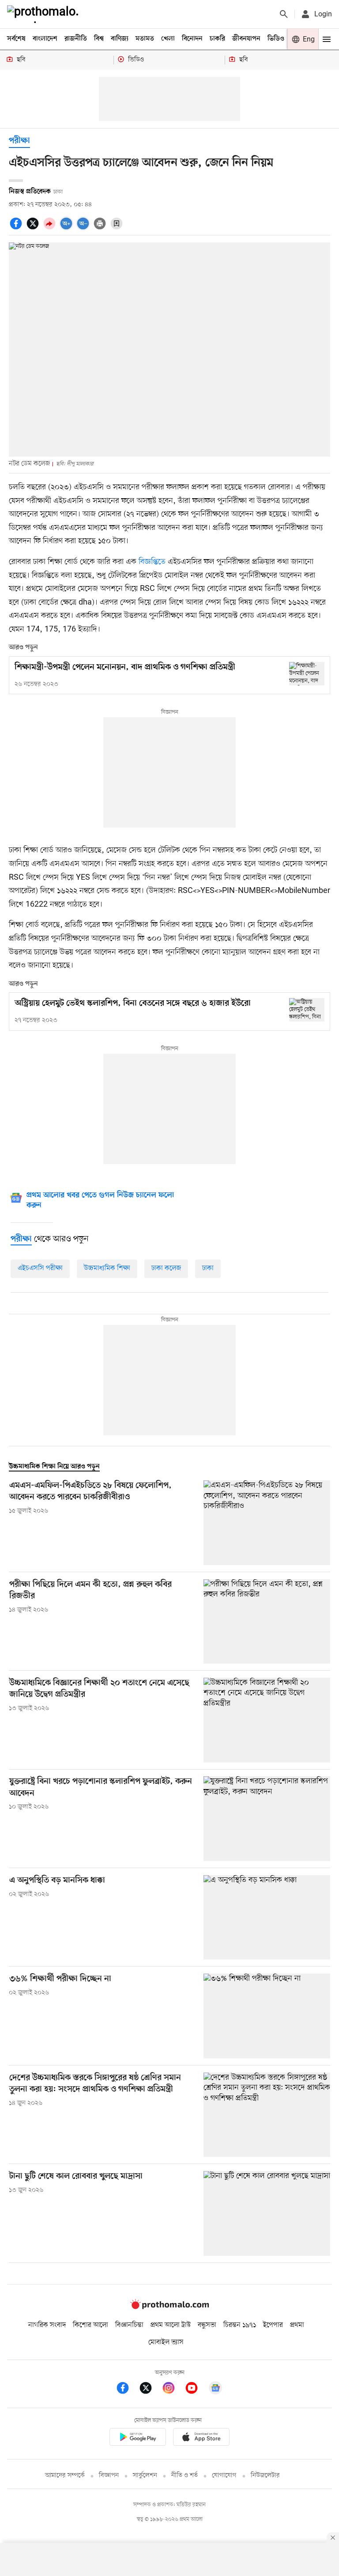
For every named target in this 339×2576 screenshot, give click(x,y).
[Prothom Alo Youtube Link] (196, 2389)
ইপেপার (273, 2325)
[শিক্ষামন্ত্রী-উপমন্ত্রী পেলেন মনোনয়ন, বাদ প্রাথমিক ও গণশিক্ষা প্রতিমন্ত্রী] (307, 674)
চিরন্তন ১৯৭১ (240, 2325)
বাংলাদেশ (45, 39)
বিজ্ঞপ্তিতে (153, 562)
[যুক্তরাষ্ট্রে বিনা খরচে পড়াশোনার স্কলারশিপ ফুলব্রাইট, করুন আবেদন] (267, 1818)
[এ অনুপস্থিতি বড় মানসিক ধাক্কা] (267, 1917)
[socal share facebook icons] (17, 228)
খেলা (168, 39)
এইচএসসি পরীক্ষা (40, 1268)
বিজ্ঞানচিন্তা (129, 2325)
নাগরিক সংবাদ (47, 2325)
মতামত (145, 39)
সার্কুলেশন (145, 2476)
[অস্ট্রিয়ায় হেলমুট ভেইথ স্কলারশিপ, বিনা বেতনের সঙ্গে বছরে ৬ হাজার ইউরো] (307, 1010)
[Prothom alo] (45, 14)
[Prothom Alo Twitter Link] (150, 2389)
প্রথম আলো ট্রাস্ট (171, 2325)
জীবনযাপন (246, 39)
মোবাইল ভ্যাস (166, 2342)
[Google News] (215, 2389)
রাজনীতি (76, 39)
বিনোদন (192, 39)
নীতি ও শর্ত (185, 2476)
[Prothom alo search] (284, 14)
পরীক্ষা (19, 141)
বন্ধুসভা (207, 2325)
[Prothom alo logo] (169, 2307)
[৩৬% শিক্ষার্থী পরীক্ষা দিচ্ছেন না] (267, 2016)
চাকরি (217, 39)
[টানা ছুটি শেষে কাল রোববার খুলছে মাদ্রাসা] (267, 2213)
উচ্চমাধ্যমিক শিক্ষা (107, 1268)
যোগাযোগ (224, 2476)
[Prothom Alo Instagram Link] (173, 2389)
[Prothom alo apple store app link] (201, 2438)
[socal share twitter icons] (34, 228)
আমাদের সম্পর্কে (65, 2476)
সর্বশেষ (16, 39)
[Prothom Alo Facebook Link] (127, 2389)
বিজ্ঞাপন (109, 2476)
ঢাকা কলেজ (166, 1268)
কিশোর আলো (90, 2325)
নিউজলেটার (265, 2476)
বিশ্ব (99, 39)
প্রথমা (297, 2325)
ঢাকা (208, 1268)
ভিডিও (276, 39)
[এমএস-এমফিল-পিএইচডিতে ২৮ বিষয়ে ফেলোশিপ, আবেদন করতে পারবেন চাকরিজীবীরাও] (267, 1523)
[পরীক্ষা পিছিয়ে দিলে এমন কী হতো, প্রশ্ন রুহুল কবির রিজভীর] (267, 1621)
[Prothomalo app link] (138, 2438)
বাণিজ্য (120, 39)
